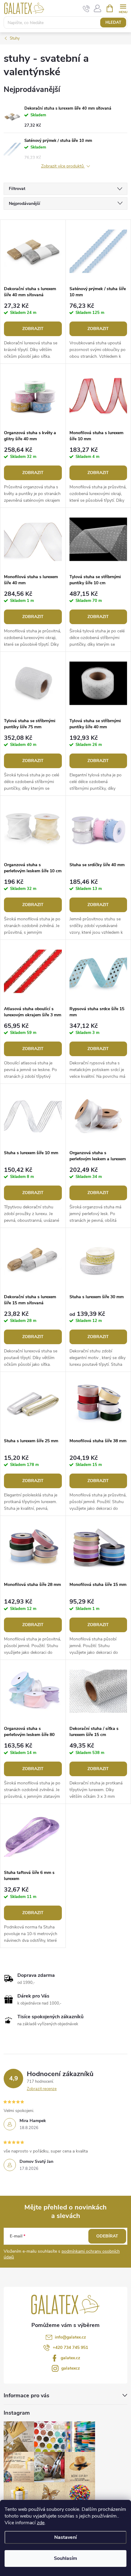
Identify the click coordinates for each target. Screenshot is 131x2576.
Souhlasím (65, 2558)
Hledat (113, 23)
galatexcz (71, 2368)
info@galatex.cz (70, 2337)
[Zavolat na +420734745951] (86, 9)
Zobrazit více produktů (63, 166)
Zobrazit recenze (42, 2089)
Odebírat (107, 2236)
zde (41, 2523)
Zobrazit (33, 329)
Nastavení (65, 2537)
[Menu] (123, 8)
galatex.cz (70, 2358)
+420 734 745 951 (70, 2348)
